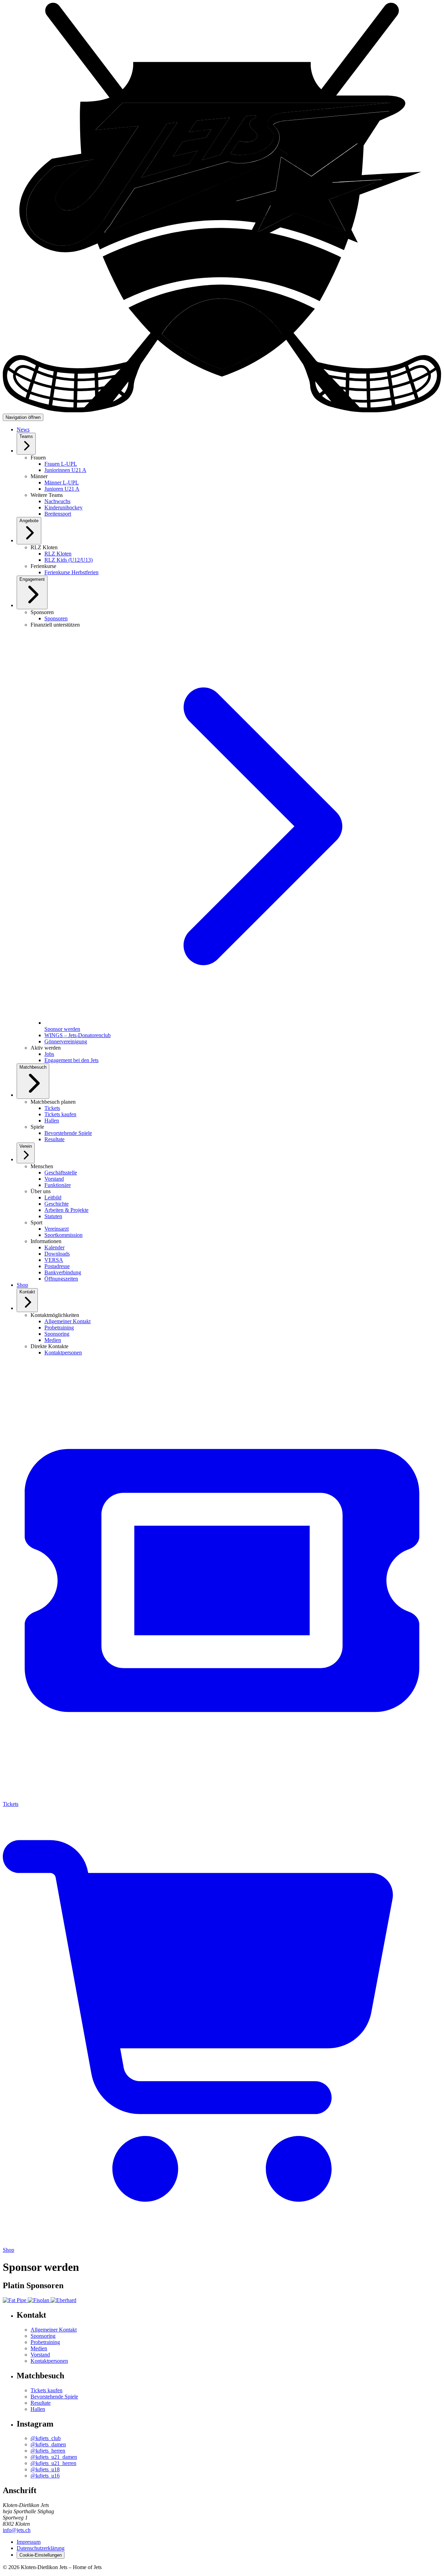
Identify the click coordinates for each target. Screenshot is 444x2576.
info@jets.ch (17, 2530)
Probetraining (45, 2342)
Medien (39, 2348)
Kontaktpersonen (49, 2361)
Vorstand (40, 2355)
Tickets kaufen (46, 2390)
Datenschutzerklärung (41, 2548)
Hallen (38, 2409)
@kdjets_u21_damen (54, 2457)
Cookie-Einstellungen (41, 2555)
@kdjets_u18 (45, 2469)
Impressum (29, 2542)
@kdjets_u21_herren (53, 2463)
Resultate (41, 2403)
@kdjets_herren (48, 2451)
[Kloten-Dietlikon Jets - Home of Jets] (222, 410)
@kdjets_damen (48, 2444)
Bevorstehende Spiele (54, 2397)
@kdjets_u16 (45, 2476)
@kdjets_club (46, 2438)
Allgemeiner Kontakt (54, 2330)
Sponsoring (43, 2336)
